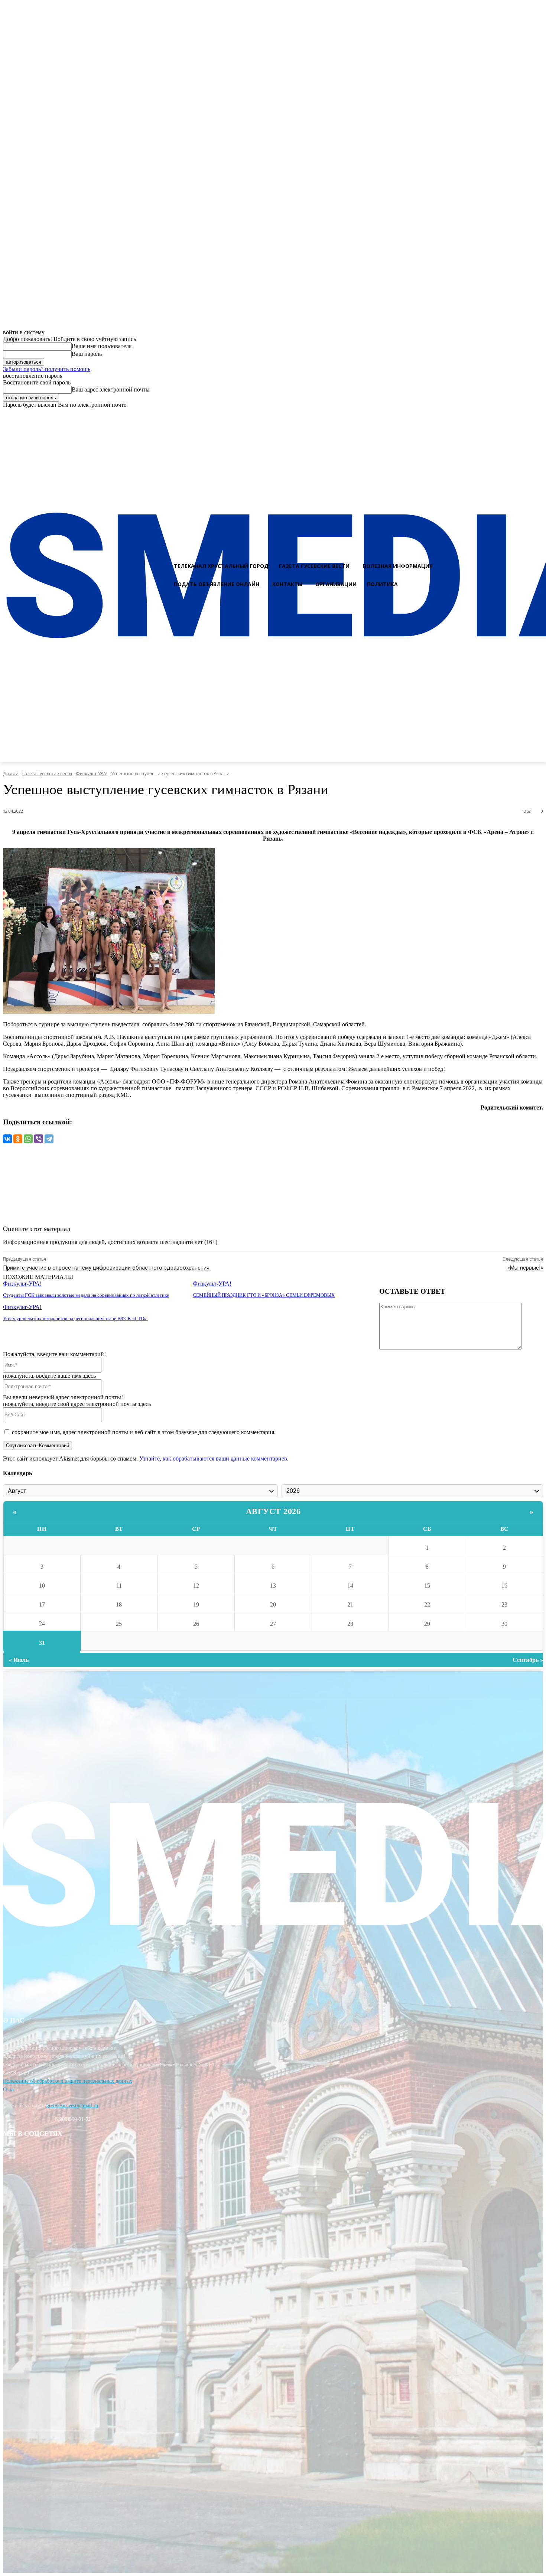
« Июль (19, 1660)
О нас (9, 2090)
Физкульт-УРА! (92, 774)
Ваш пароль (87, 354)
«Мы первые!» (525, 1268)
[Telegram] (49, 1139)
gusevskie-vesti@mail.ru (72, 2106)
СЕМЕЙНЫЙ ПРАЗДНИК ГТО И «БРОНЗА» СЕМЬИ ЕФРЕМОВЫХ (264, 1295)
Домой (11, 774)
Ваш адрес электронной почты (111, 389)
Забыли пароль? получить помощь (47, 369)
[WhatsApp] (28, 1139)
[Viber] (39, 1139)
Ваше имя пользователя (102, 346)
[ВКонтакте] (7, 1139)
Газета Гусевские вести (47, 774)
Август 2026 (273, 1511)
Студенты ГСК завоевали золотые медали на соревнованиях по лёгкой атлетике (86, 1295)
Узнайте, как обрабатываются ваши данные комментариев (213, 1458)
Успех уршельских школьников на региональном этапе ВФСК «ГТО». (75, 1318)
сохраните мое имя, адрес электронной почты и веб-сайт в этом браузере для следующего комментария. (144, 1432)
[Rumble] (511, 415)
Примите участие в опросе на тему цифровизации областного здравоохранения (106, 1268)
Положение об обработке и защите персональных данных (68, 2081)
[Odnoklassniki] (537, 415)
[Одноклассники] (18, 1139)
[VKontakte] (524, 415)
